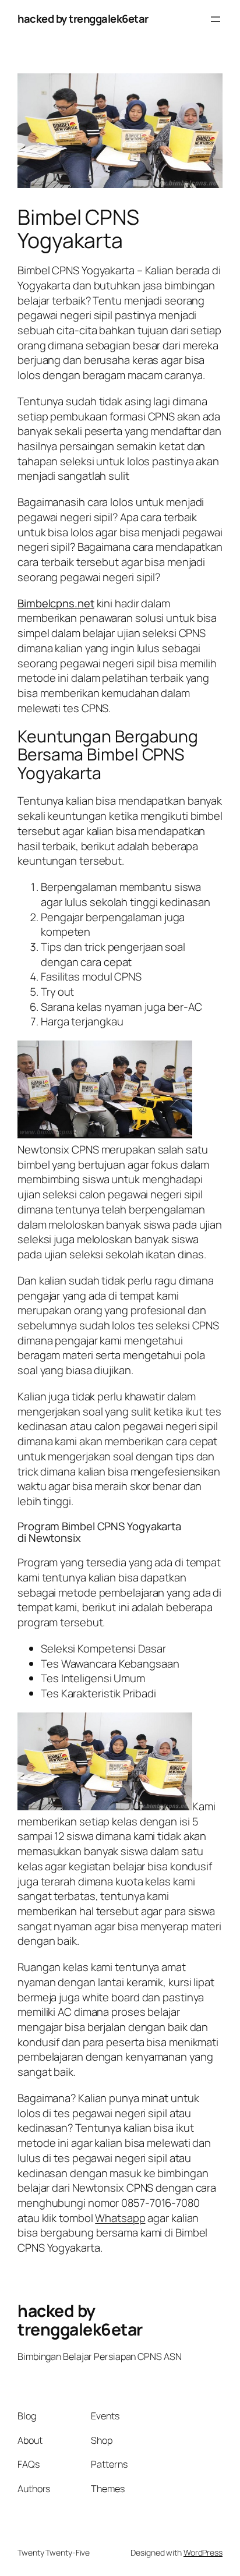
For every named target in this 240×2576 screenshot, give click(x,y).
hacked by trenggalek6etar (83, 19)
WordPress (203, 2552)
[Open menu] (216, 19)
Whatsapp (120, 2218)
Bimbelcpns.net (56, 603)
